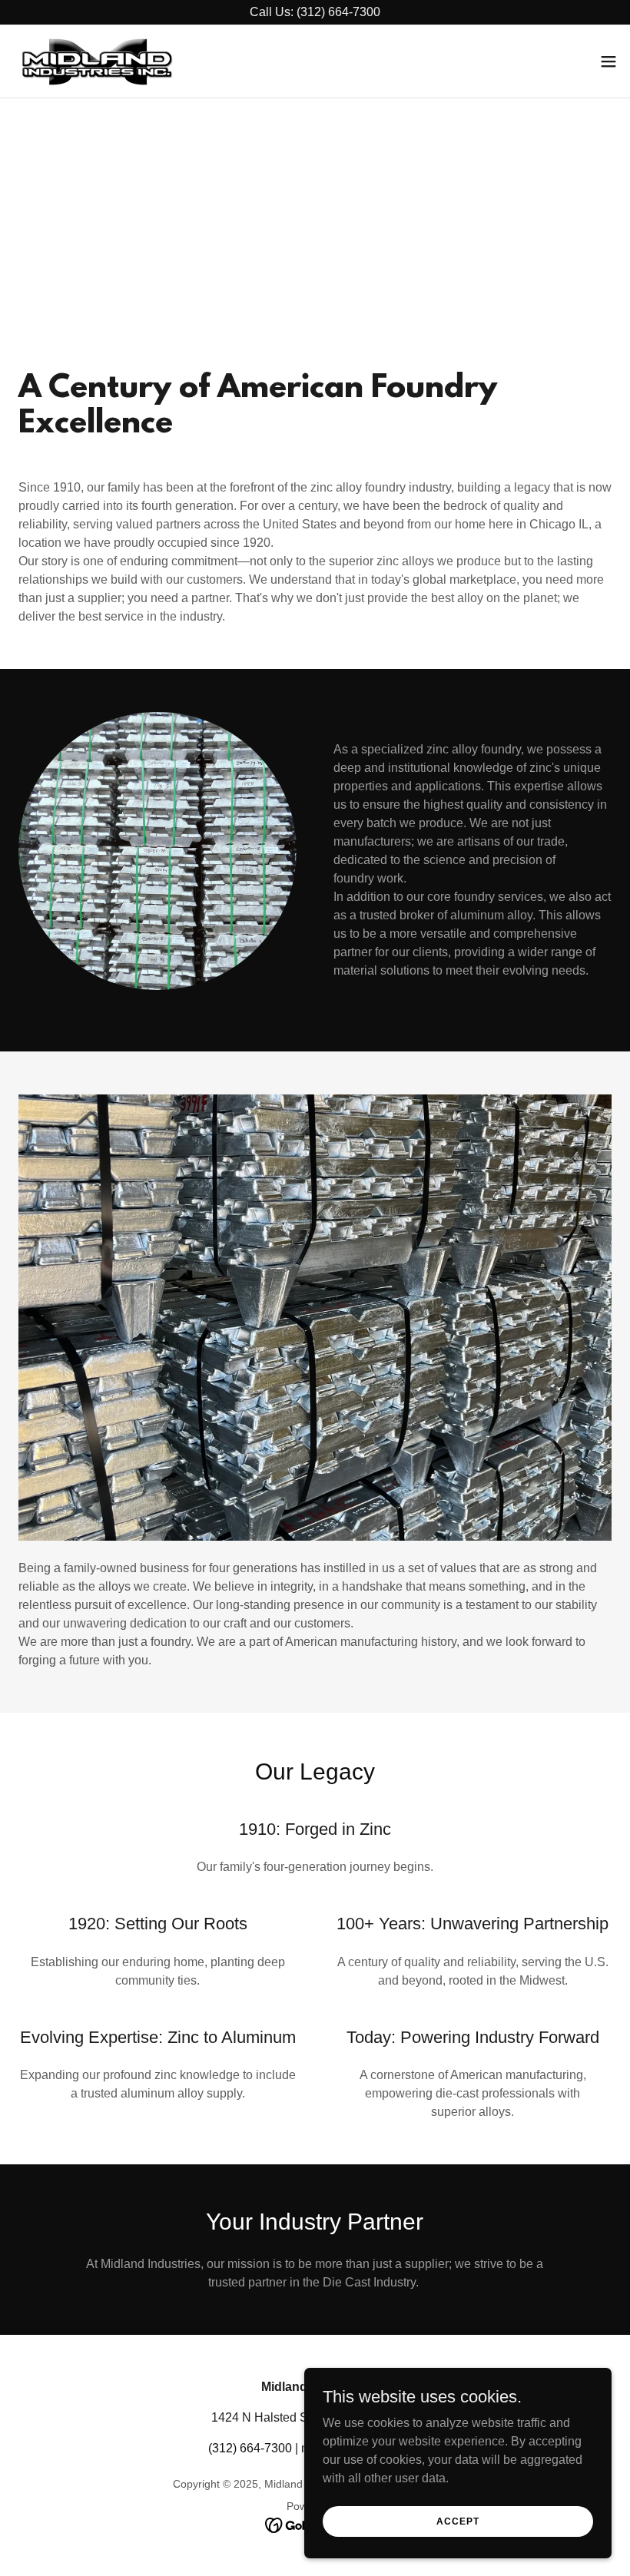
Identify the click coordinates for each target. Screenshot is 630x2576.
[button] (608, 61)
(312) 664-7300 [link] (250, 2448)
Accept (458, 2521)
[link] (97, 61)
